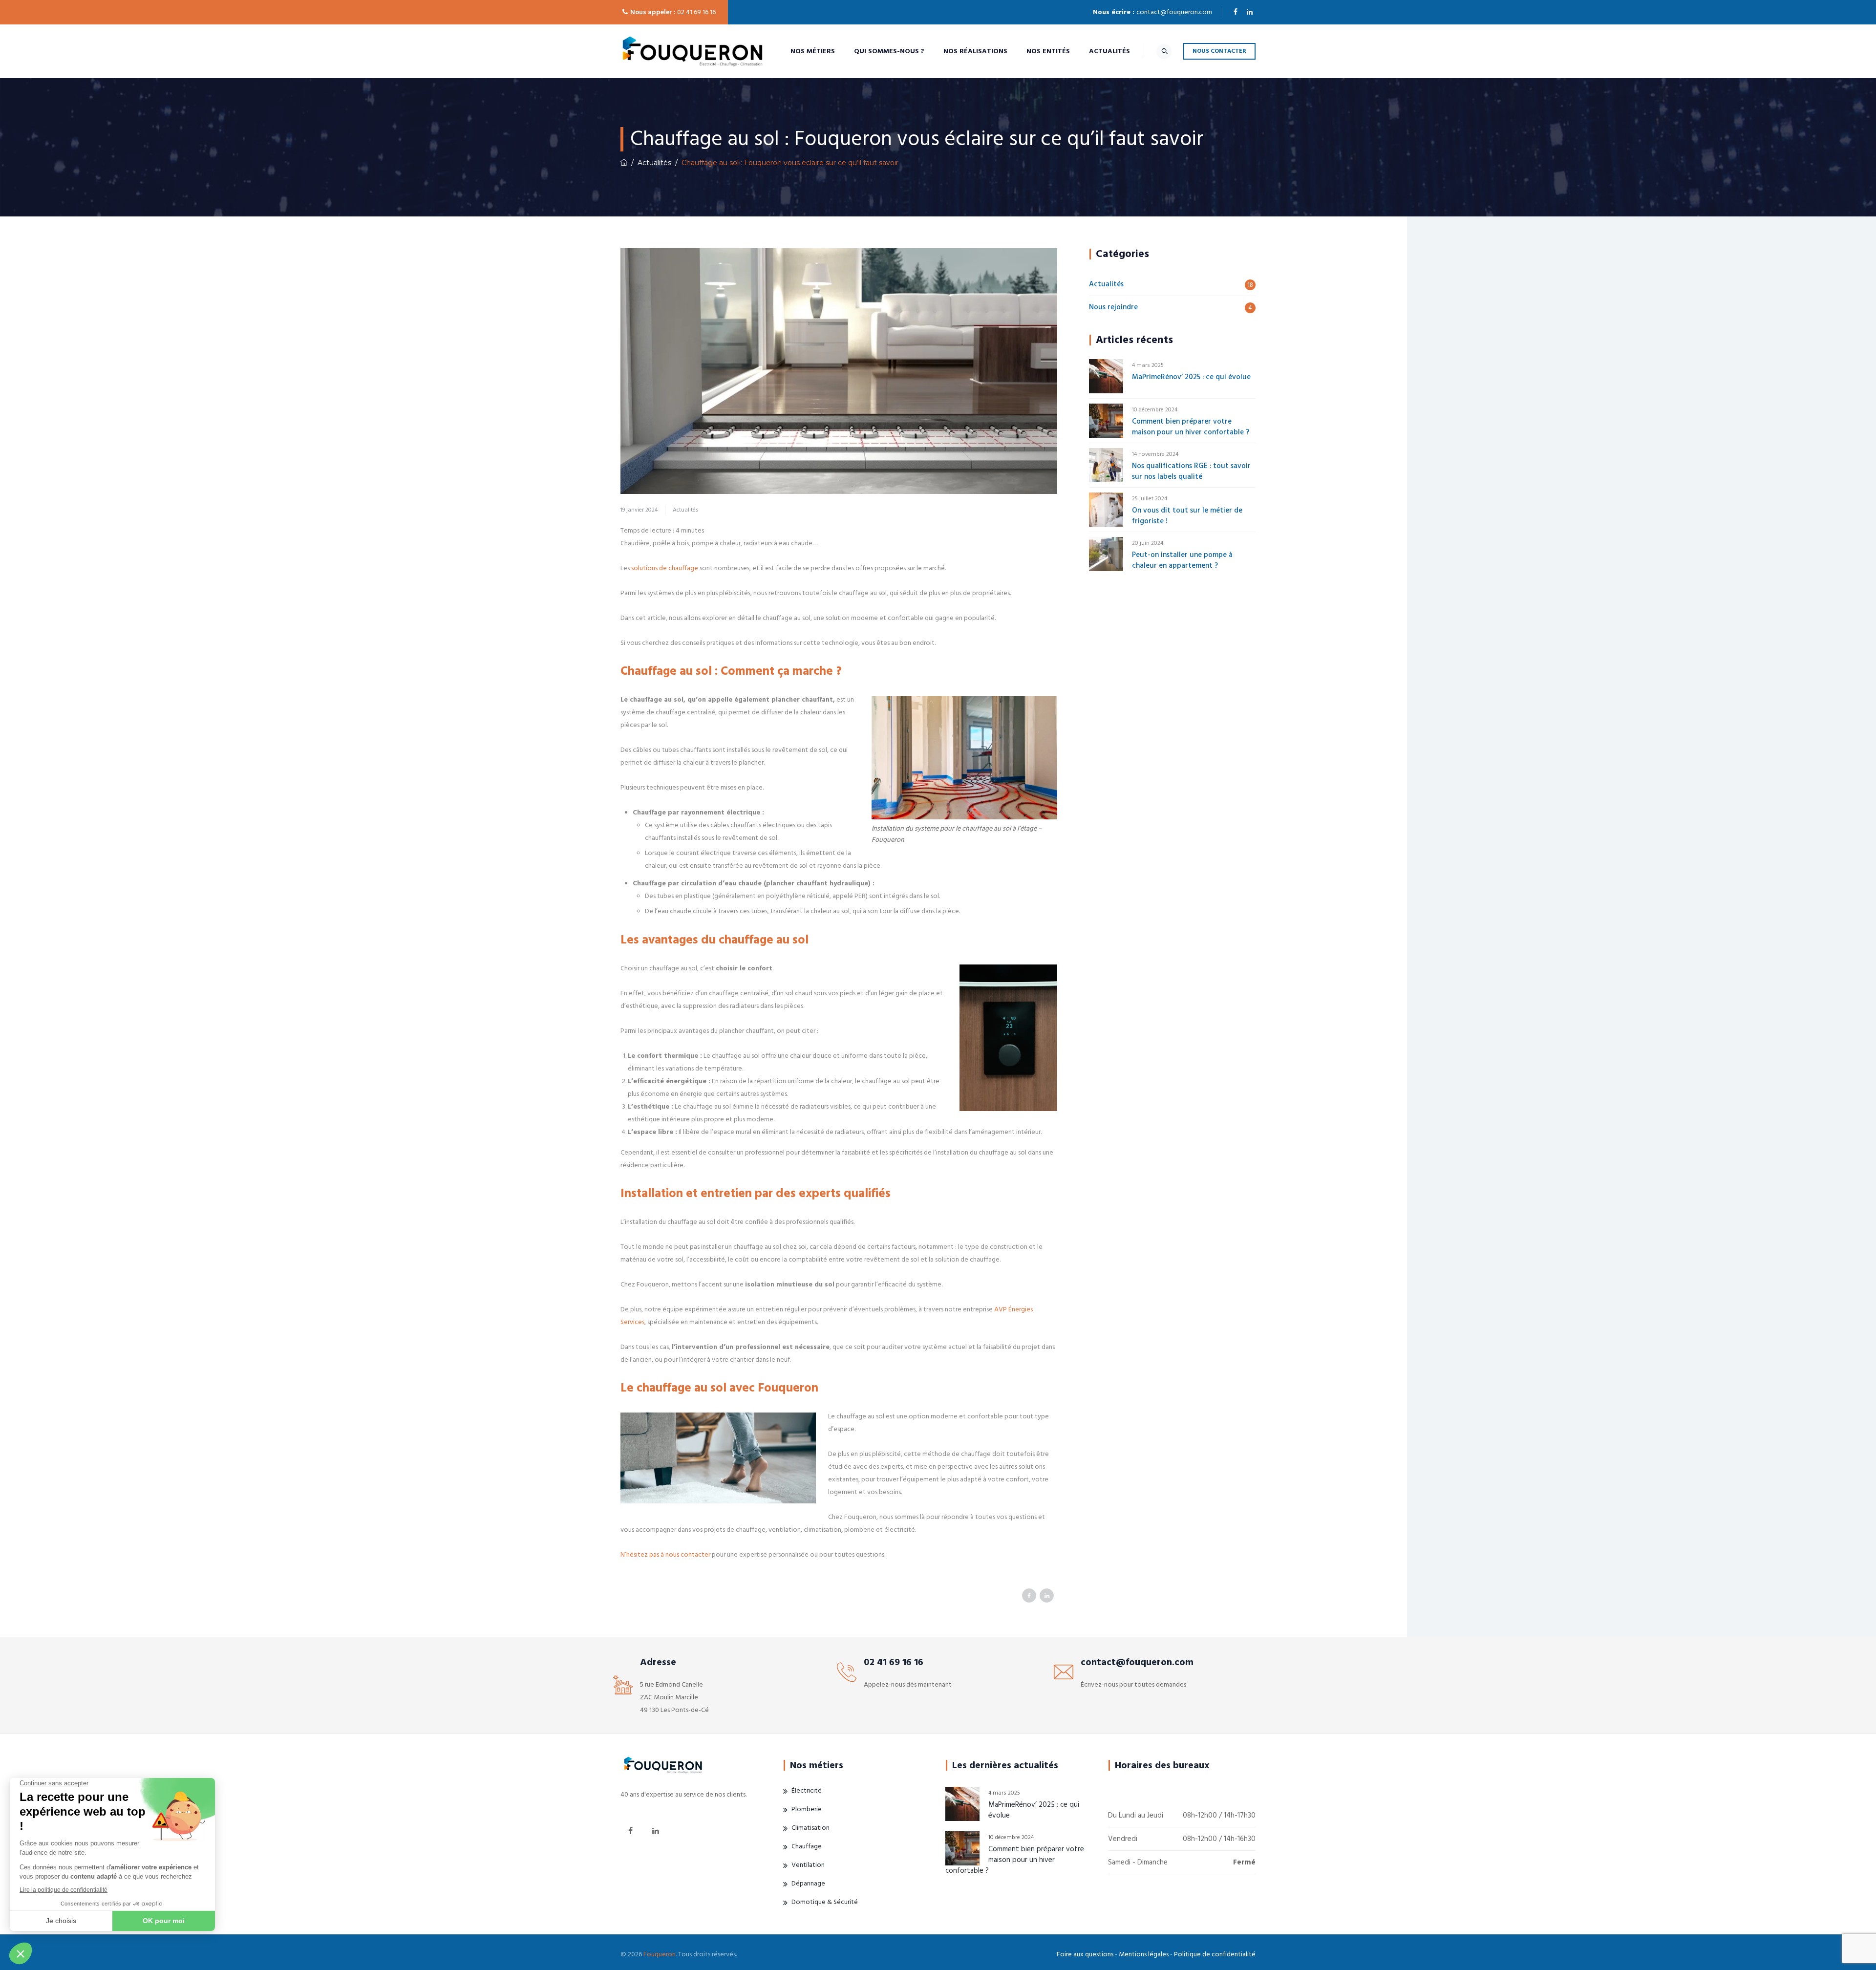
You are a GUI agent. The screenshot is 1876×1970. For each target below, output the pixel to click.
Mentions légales (1144, 1954)
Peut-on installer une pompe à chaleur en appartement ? (1182, 560)
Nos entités (1048, 51)
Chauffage (807, 1846)
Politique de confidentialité (1215, 1954)
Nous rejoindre (1113, 307)
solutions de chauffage (665, 568)
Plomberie (807, 1809)
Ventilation (808, 1865)
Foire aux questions (1085, 1954)
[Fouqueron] (693, 51)
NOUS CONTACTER (1219, 51)
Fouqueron (660, 1954)
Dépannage (808, 1884)
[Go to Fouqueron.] (624, 163)
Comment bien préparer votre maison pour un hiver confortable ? (1191, 427)
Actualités (1109, 51)
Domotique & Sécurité (825, 1902)
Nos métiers (813, 51)
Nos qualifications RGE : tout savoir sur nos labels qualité (1191, 471)
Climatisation (810, 1828)
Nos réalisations (975, 51)
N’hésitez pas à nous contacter (665, 1555)
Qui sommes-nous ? (889, 51)
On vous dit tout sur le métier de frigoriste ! (1187, 516)
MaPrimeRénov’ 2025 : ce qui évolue (1191, 377)
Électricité (807, 1791)
